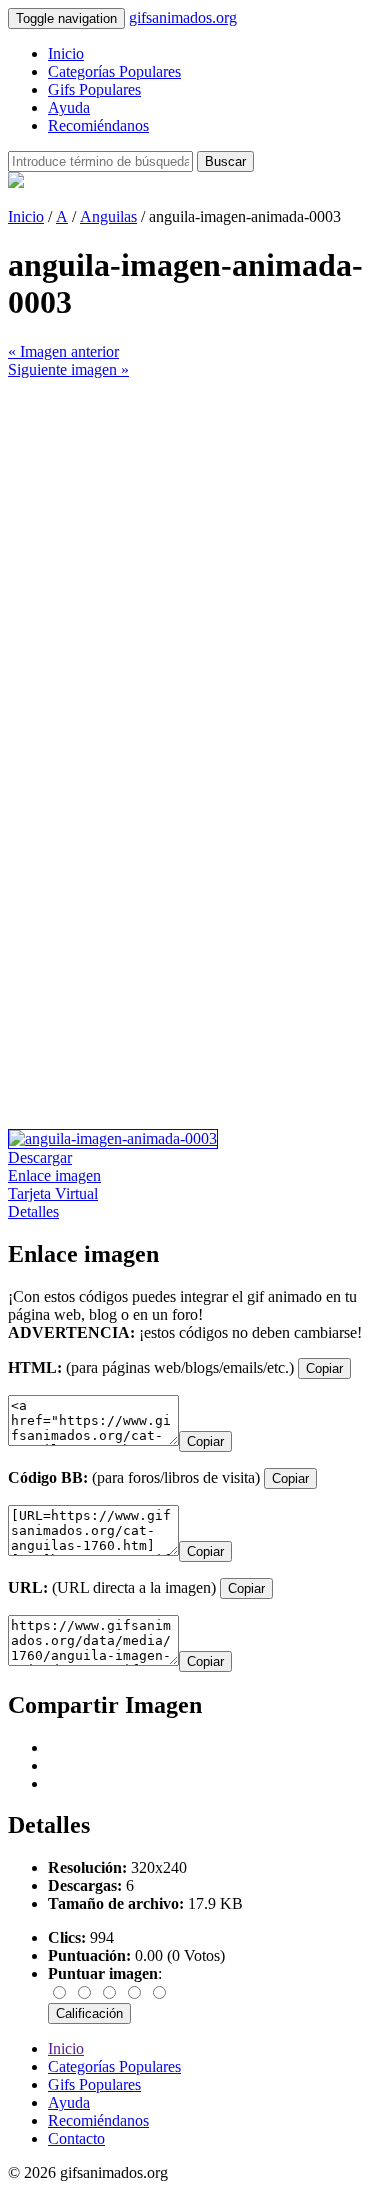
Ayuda (69, 107)
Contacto (76, 2138)
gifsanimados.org (183, 17)
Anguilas (108, 216)
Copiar (324, 1368)
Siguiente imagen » (68, 369)
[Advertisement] (187, 566)
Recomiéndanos (98, 125)
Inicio (66, 53)
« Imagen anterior (63, 351)
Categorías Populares (114, 71)
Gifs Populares (94, 89)
